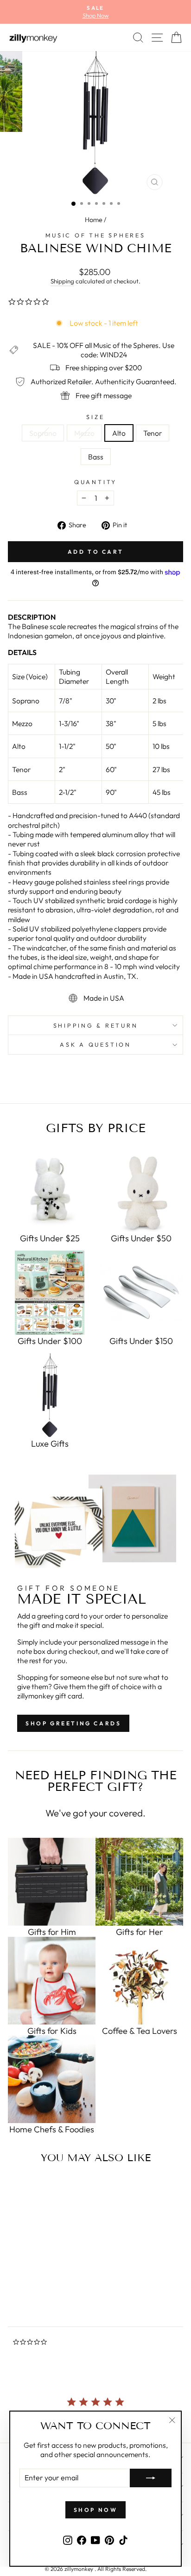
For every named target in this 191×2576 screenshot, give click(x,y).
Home (94, 220)
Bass (96, 457)
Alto (119, 433)
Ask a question (95, 1044)
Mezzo (84, 433)
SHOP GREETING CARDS (73, 1723)
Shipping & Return (96, 1025)
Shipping (62, 281)
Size (95, 417)
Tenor (153, 433)
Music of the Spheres (95, 235)
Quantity (95, 482)
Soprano (43, 433)
